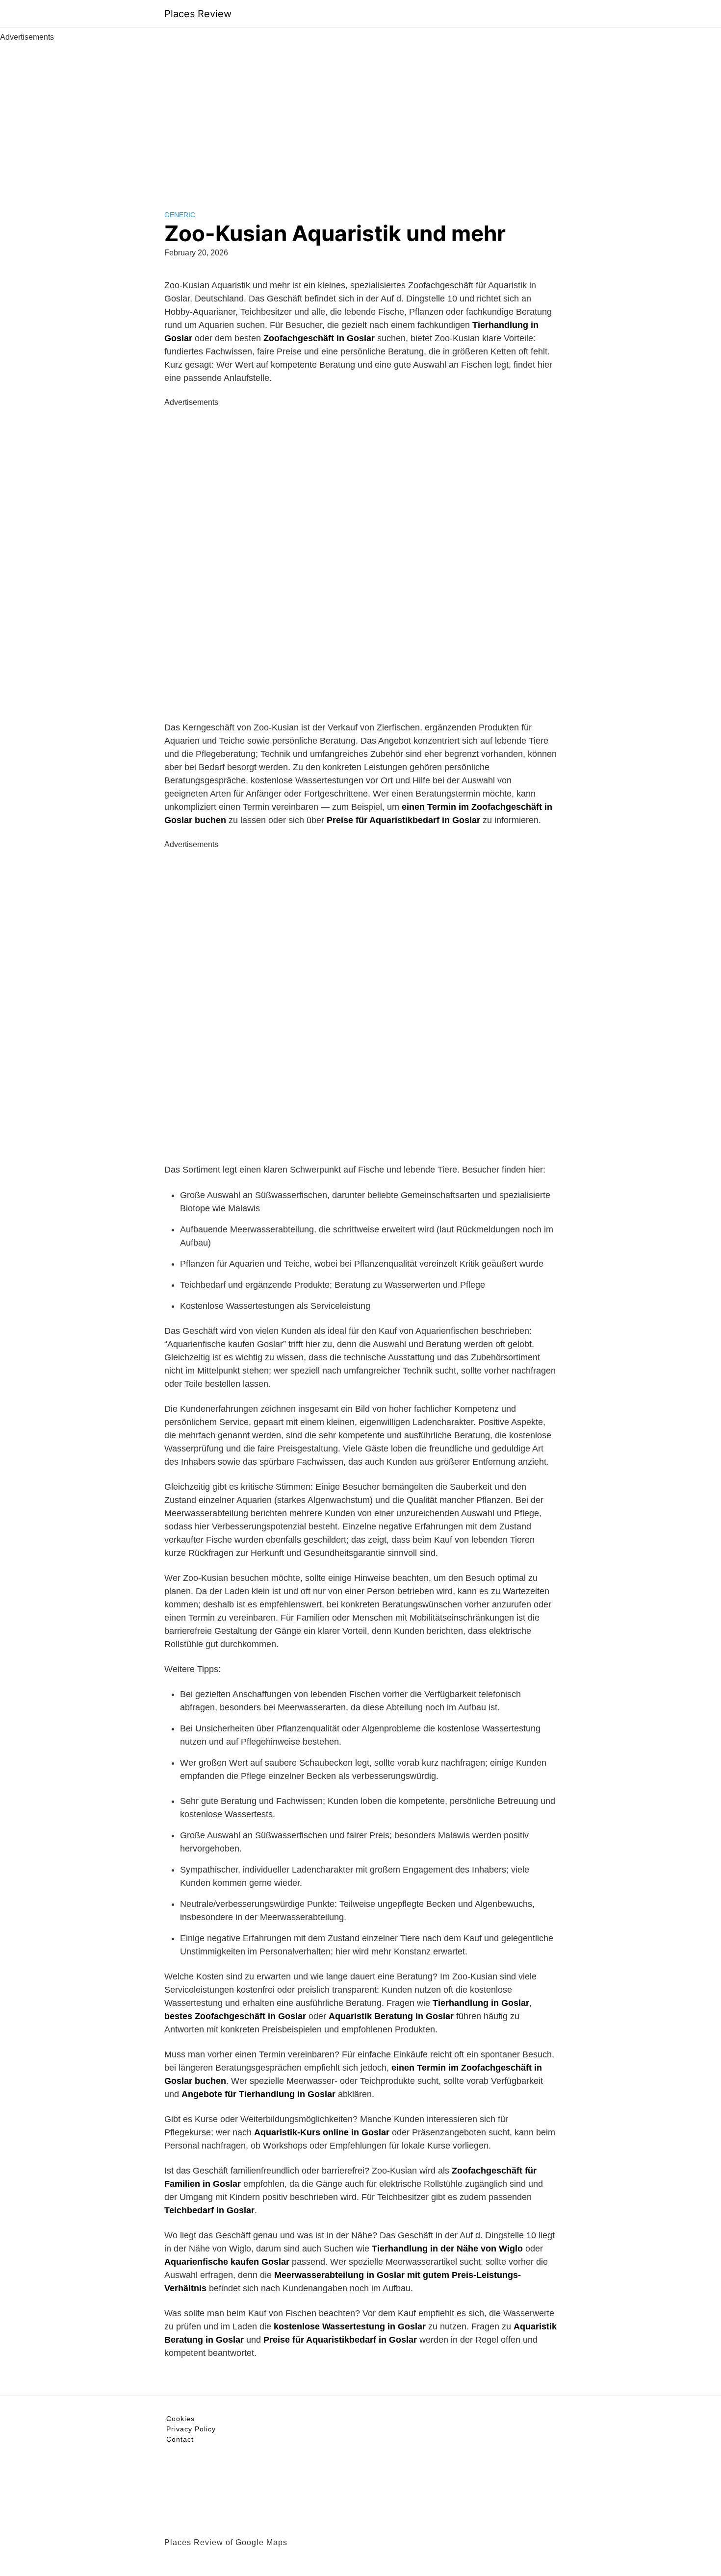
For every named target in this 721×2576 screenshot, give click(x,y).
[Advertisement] (360, 117)
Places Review (198, 14)
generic (180, 215)
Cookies (180, 2419)
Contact (180, 2439)
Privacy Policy (191, 2429)
